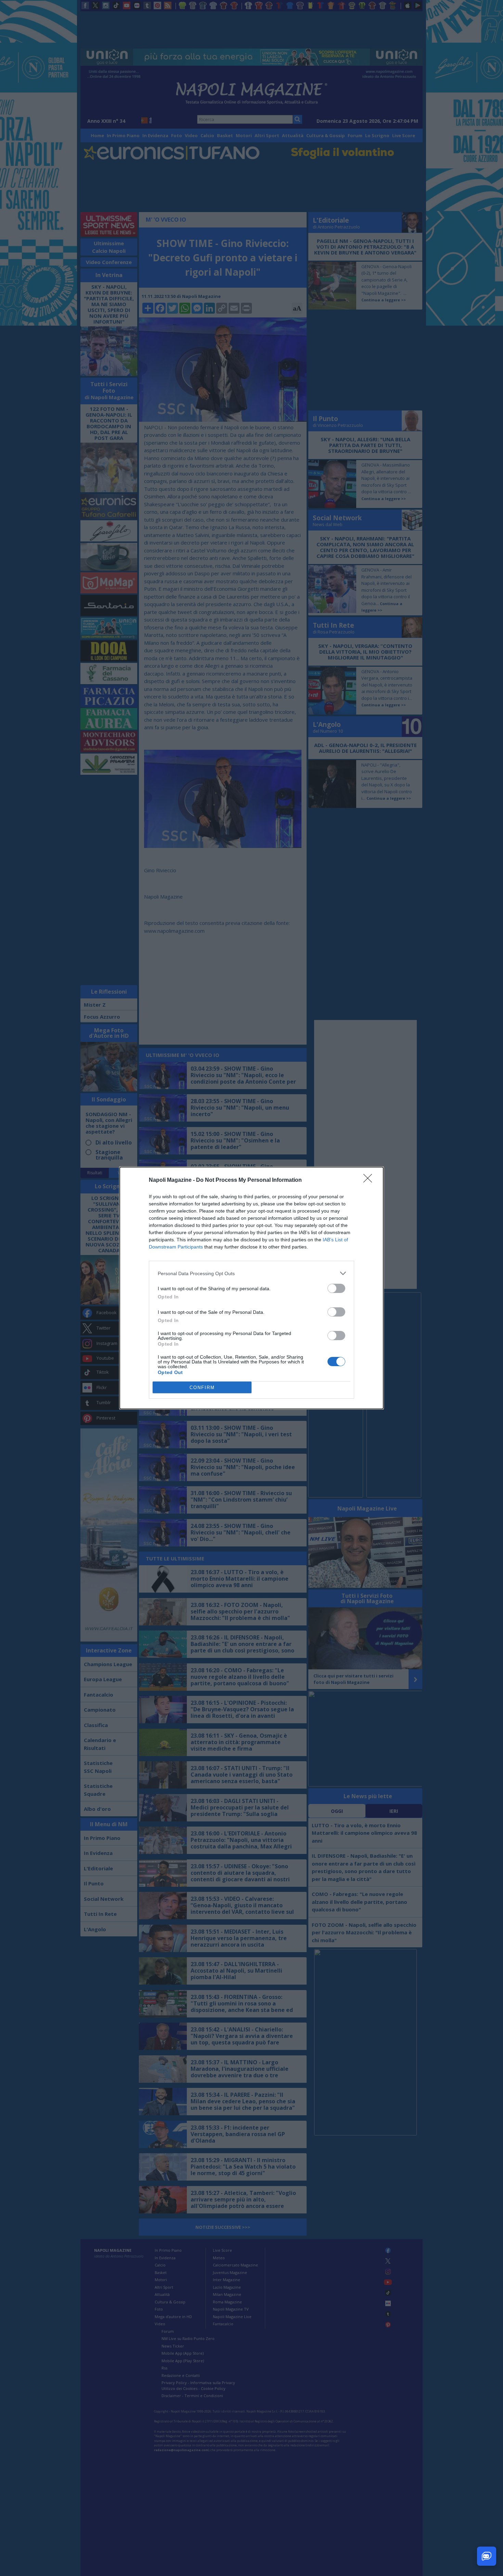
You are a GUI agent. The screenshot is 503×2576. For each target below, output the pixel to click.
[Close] (370, 1180)
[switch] (336, 1288)
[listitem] (251, 1273)
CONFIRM (202, 1388)
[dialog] (251, 1288)
